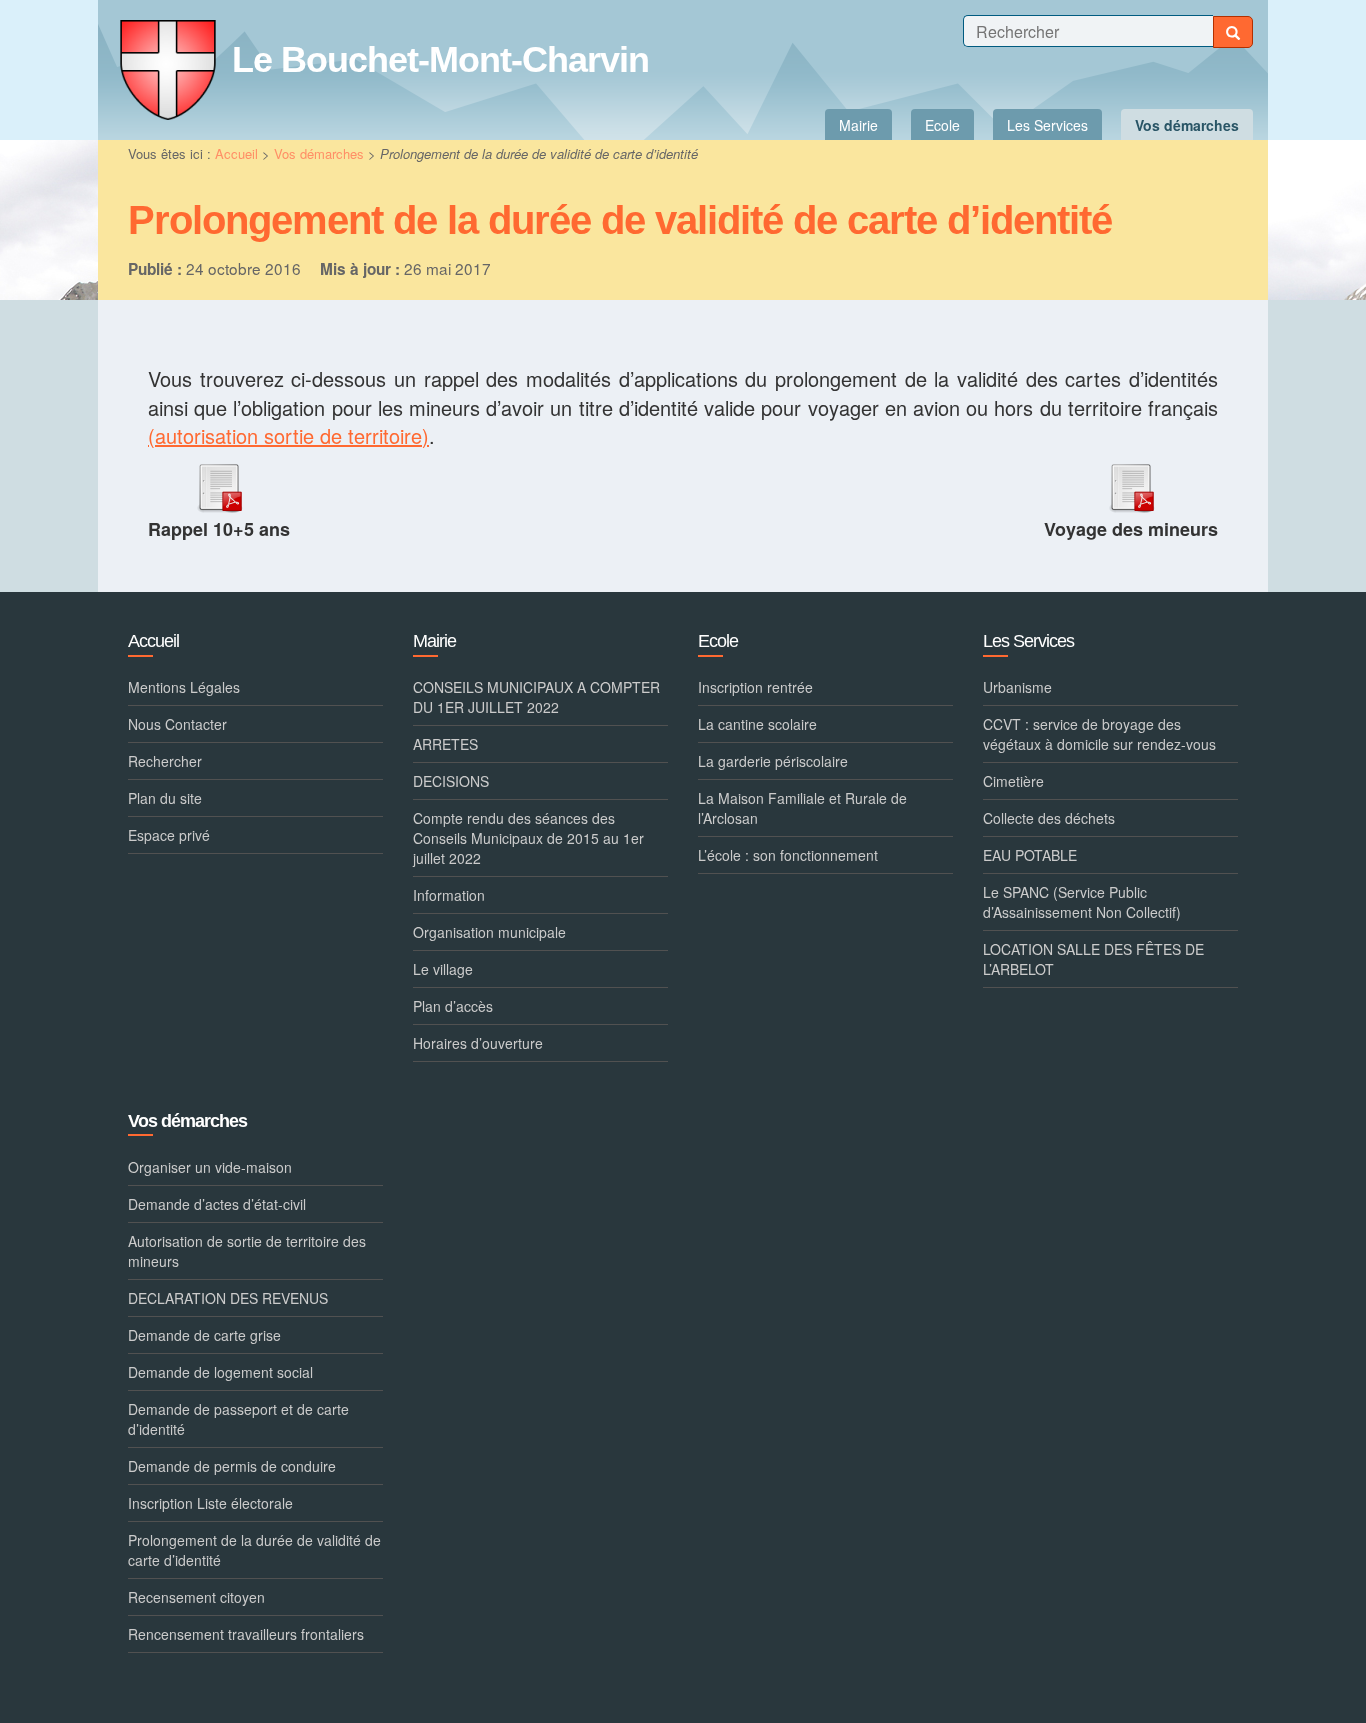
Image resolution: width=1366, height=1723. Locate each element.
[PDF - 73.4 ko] (219, 483)
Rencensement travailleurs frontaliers (246, 1634)
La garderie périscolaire (773, 761)
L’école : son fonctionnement (788, 855)
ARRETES (445, 744)
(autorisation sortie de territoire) (288, 435)
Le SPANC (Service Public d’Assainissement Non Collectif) (1082, 902)
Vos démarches (321, 153)
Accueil (236, 153)
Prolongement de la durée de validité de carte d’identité (254, 1550)
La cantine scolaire (757, 724)
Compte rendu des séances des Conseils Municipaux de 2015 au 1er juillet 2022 (528, 838)
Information (449, 895)
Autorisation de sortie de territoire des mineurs (247, 1251)
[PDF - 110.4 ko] (1131, 483)
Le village (443, 969)
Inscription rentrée (755, 687)
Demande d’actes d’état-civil (217, 1204)
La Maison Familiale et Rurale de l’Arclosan (802, 808)
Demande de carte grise (204, 1335)
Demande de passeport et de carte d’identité (238, 1419)
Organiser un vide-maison (210, 1167)
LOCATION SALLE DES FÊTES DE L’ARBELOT (1093, 959)
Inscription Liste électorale (210, 1503)
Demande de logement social (220, 1372)
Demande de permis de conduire (232, 1466)
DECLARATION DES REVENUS (228, 1298)
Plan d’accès (453, 1006)
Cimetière (1013, 781)
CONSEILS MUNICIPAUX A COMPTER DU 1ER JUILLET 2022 (536, 697)
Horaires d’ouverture (478, 1043)
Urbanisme (1017, 687)
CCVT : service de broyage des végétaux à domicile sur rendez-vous (1099, 734)
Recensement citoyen (196, 1597)
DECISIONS (451, 781)
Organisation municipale (489, 932)
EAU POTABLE (1030, 855)
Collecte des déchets (1049, 818)
